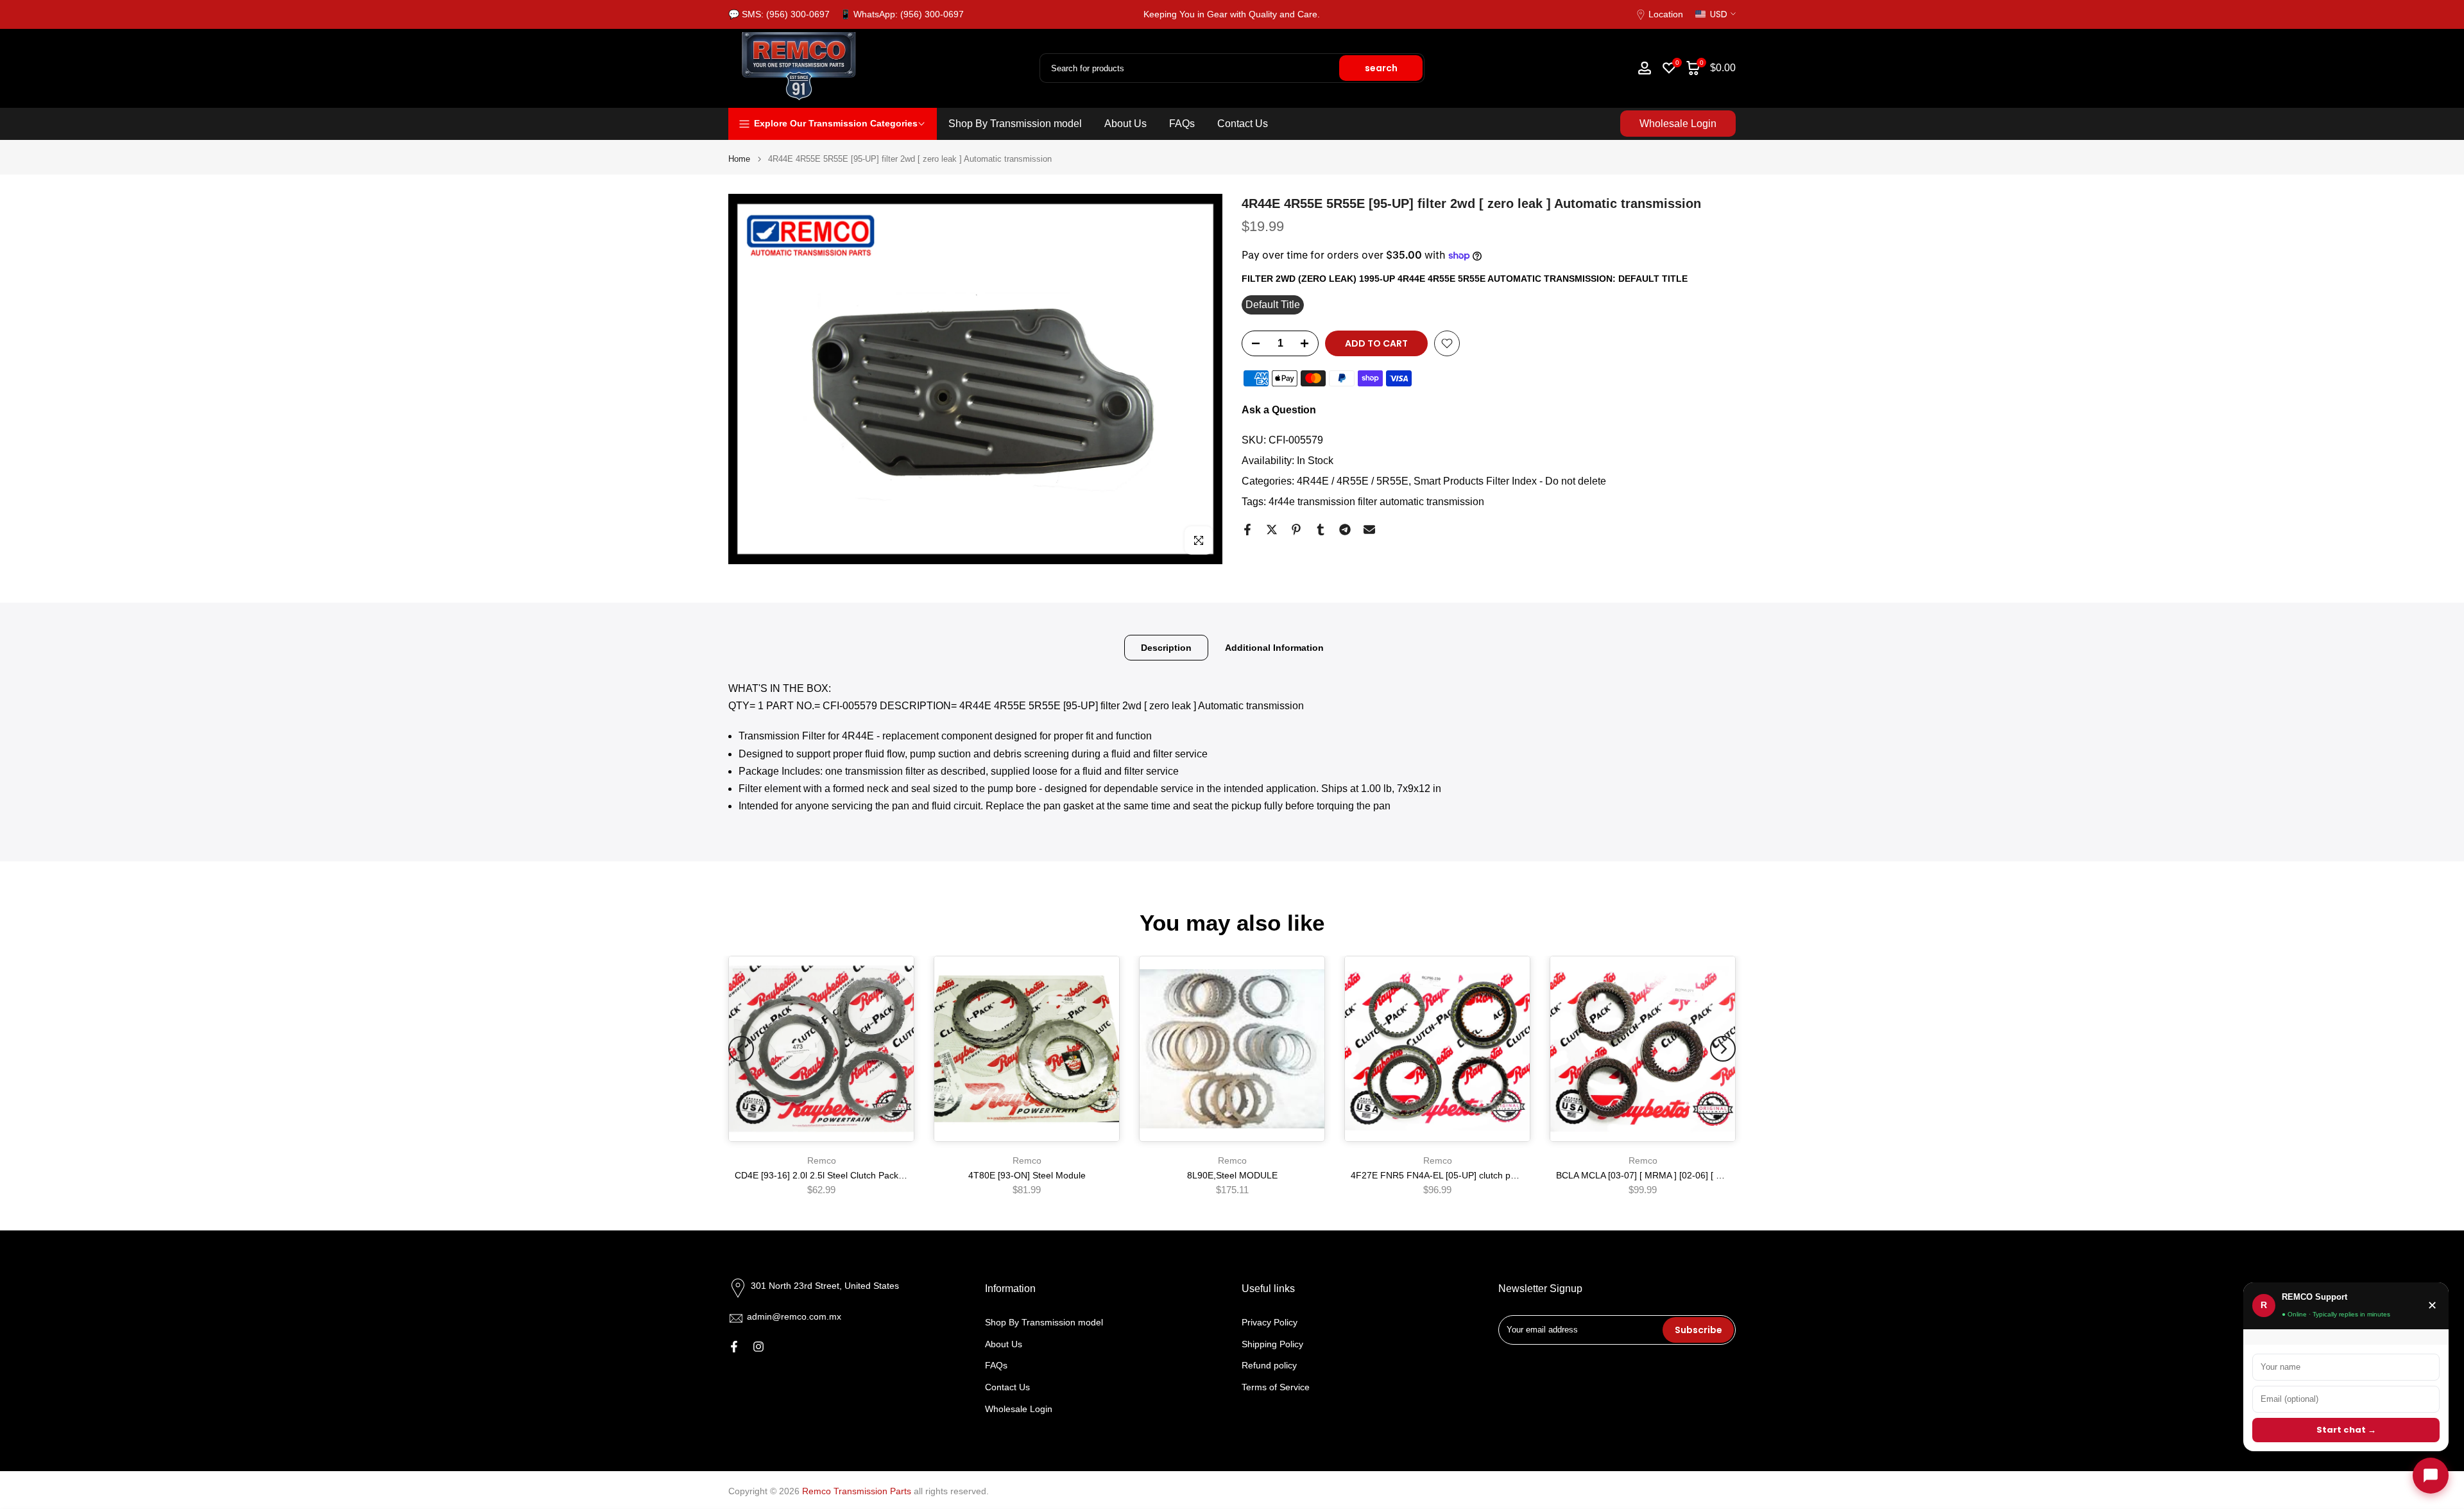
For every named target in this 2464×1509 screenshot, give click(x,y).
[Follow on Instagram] (758, 1347)
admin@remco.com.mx (794, 1316)
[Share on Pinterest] (1296, 530)
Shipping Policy (1272, 1343)
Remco (822, 1160)
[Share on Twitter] (1272, 530)
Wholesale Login (1678, 124)
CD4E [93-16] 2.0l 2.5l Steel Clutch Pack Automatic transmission (865, 1175)
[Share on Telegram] (1345, 530)
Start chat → (2346, 1430)
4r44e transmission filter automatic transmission (1376, 502)
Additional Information (1274, 648)
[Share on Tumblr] (1321, 530)
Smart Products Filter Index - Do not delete (1510, 481)
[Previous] (741, 1049)
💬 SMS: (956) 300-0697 (779, 14)
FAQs (1182, 124)
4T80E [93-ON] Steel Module (1027, 1175)
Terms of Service (1276, 1387)
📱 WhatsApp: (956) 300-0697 (902, 14)
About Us (1125, 124)
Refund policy (1269, 1365)
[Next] (1723, 1049)
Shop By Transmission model (1015, 124)
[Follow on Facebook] (734, 1347)
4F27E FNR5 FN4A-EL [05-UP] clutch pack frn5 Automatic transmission (1495, 1175)
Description (1166, 648)
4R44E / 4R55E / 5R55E (1353, 481)
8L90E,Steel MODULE (1232, 1175)
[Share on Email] (1369, 530)
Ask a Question (1279, 410)
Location (1666, 14)
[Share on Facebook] (1247, 530)
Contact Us (1243, 124)
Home (739, 159)
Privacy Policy (1270, 1322)
